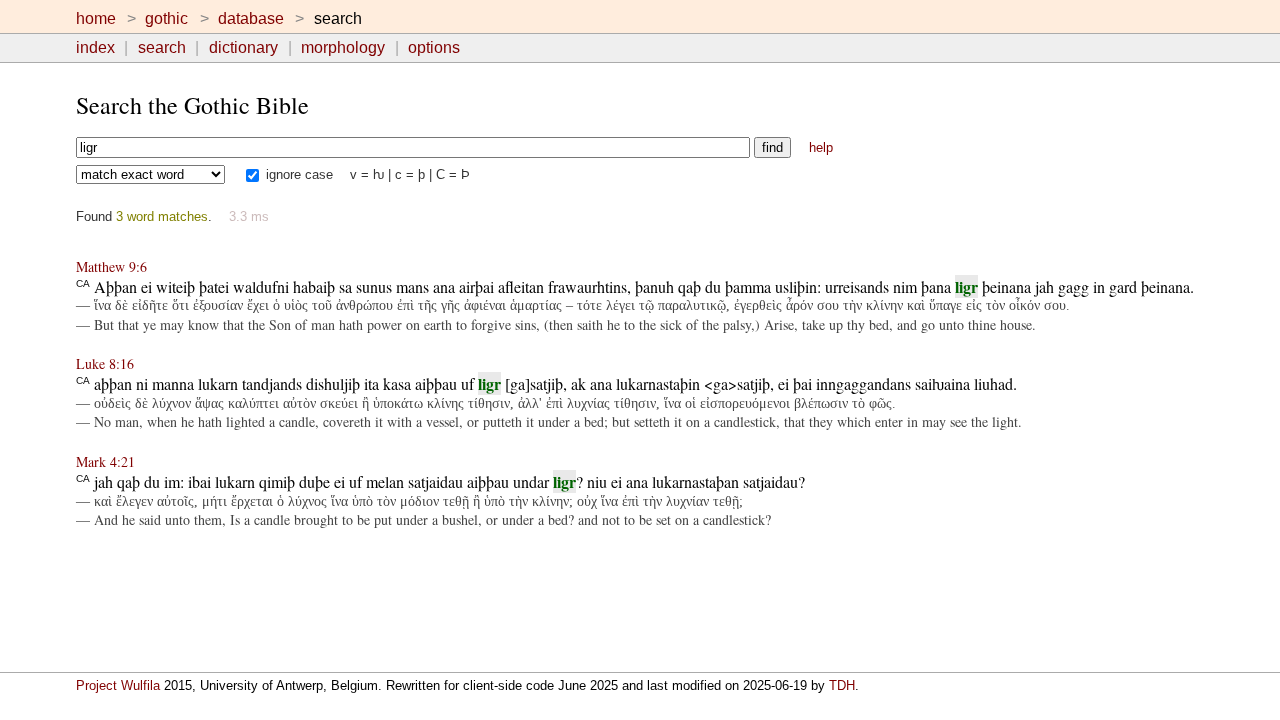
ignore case (297, 174)
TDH (842, 685)
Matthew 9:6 (111, 266)
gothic (166, 18)
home (96, 18)
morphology (343, 47)
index (95, 47)
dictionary (243, 47)
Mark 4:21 (105, 461)
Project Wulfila (118, 685)
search (162, 47)
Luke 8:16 (105, 363)
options (434, 47)
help (821, 147)
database (251, 18)
